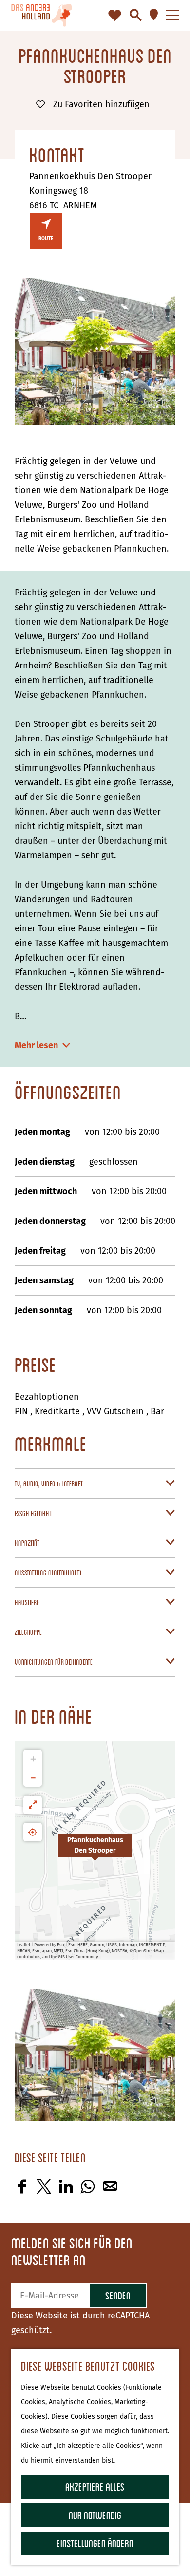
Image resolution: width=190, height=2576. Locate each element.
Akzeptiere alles (95, 2487)
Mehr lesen (36, 1045)
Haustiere (27, 1602)
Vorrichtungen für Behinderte (54, 1662)
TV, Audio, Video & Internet (49, 1483)
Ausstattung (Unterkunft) (48, 1573)
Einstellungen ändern (95, 2543)
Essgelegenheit (33, 1513)
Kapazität (27, 1543)
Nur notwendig (95, 2515)
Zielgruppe (28, 1632)
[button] (95, 1851)
